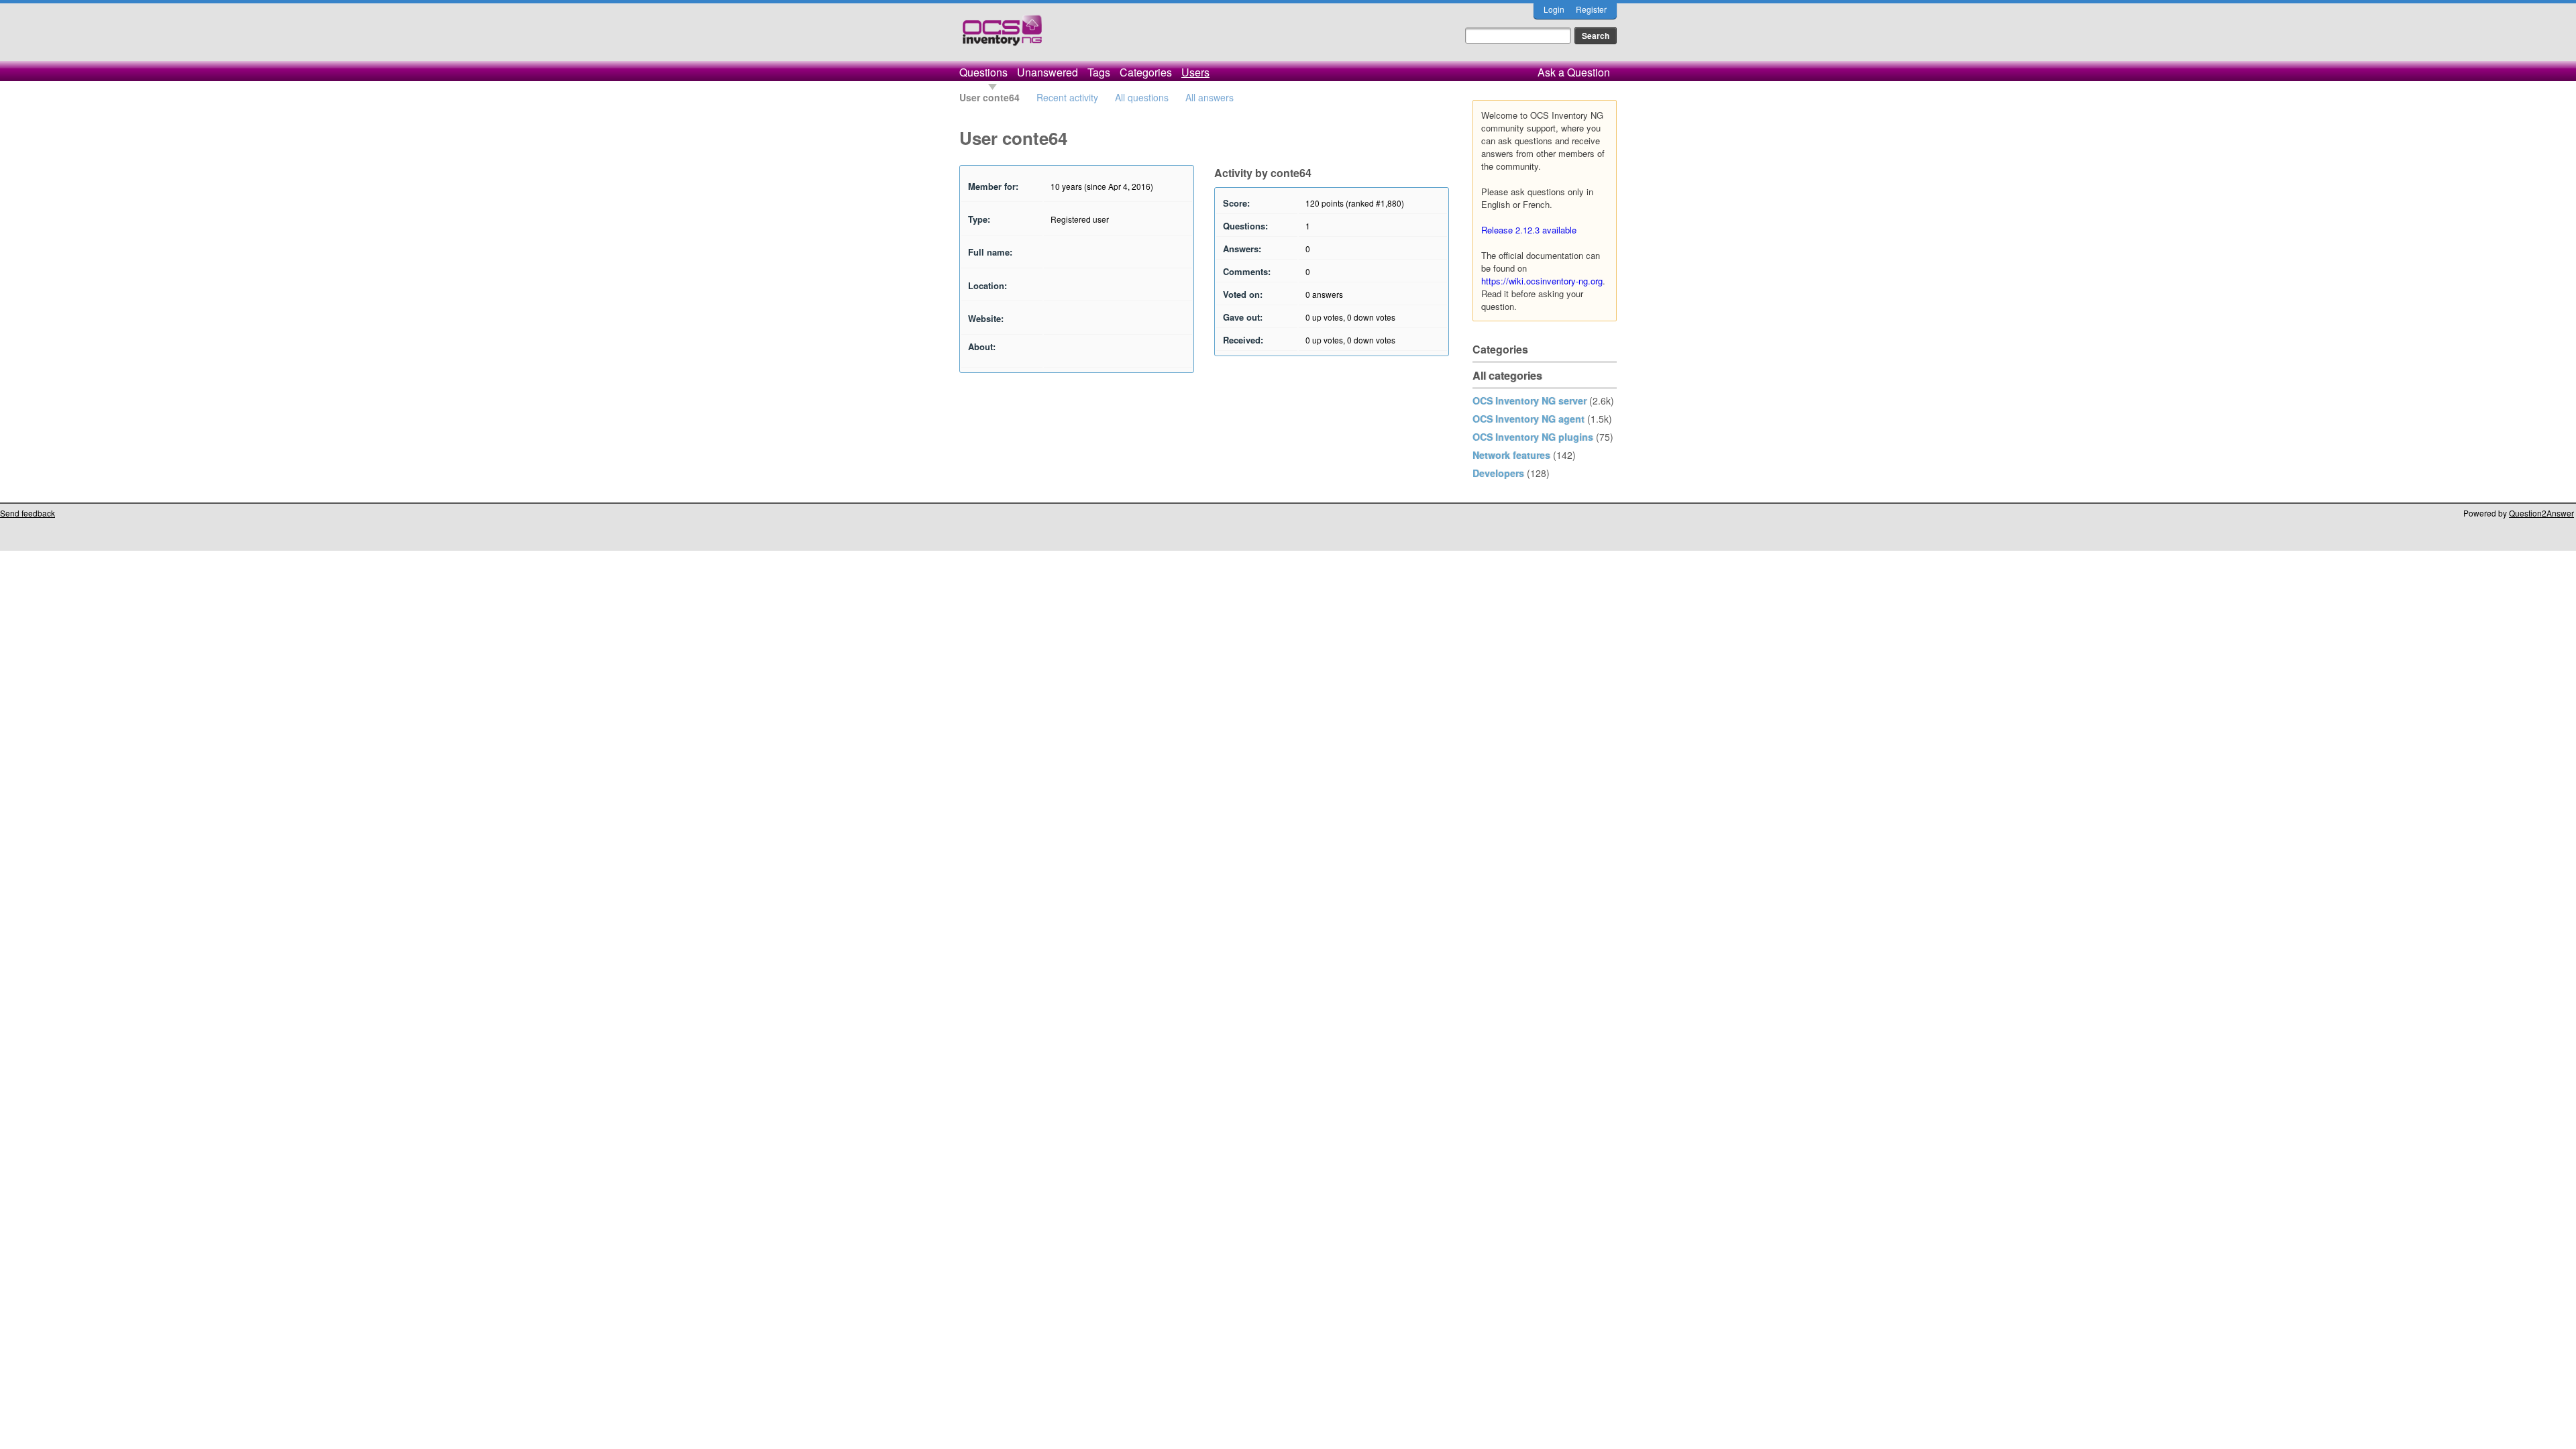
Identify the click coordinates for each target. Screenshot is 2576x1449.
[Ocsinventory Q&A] (1002, 36)
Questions (983, 72)
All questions (1142, 97)
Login (1554, 9)
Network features (1511, 455)
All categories (1507, 375)
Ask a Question (1574, 72)
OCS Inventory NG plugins (1533, 437)
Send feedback (28, 513)
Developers (1498, 473)
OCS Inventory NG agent (1528, 419)
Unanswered (1048, 72)
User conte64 (989, 97)
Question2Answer (2541, 513)
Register (1591, 9)
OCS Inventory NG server (1529, 400)
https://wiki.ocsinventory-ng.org (1542, 281)
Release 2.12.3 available (1529, 230)
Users (1195, 72)
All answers (1210, 97)
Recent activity (1067, 97)
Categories (1146, 72)
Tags (1099, 72)
